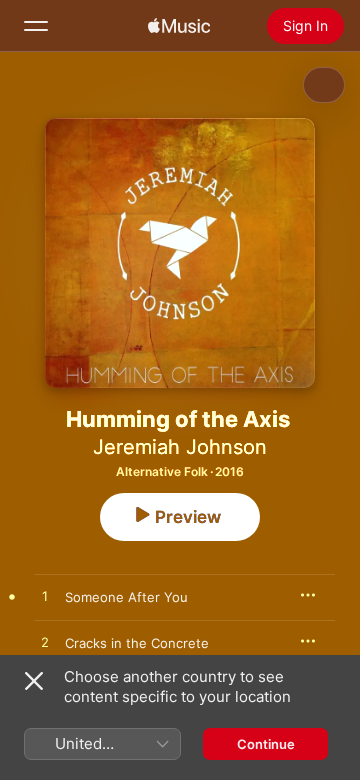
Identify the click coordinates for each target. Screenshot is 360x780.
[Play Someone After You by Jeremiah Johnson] (45, 597)
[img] (179, 26)
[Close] (34, 681)
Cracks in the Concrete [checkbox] (137, 643)
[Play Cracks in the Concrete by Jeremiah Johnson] (45, 643)
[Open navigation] (36, 26)
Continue (266, 744)
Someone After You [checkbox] (126, 597)
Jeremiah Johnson (180, 447)
